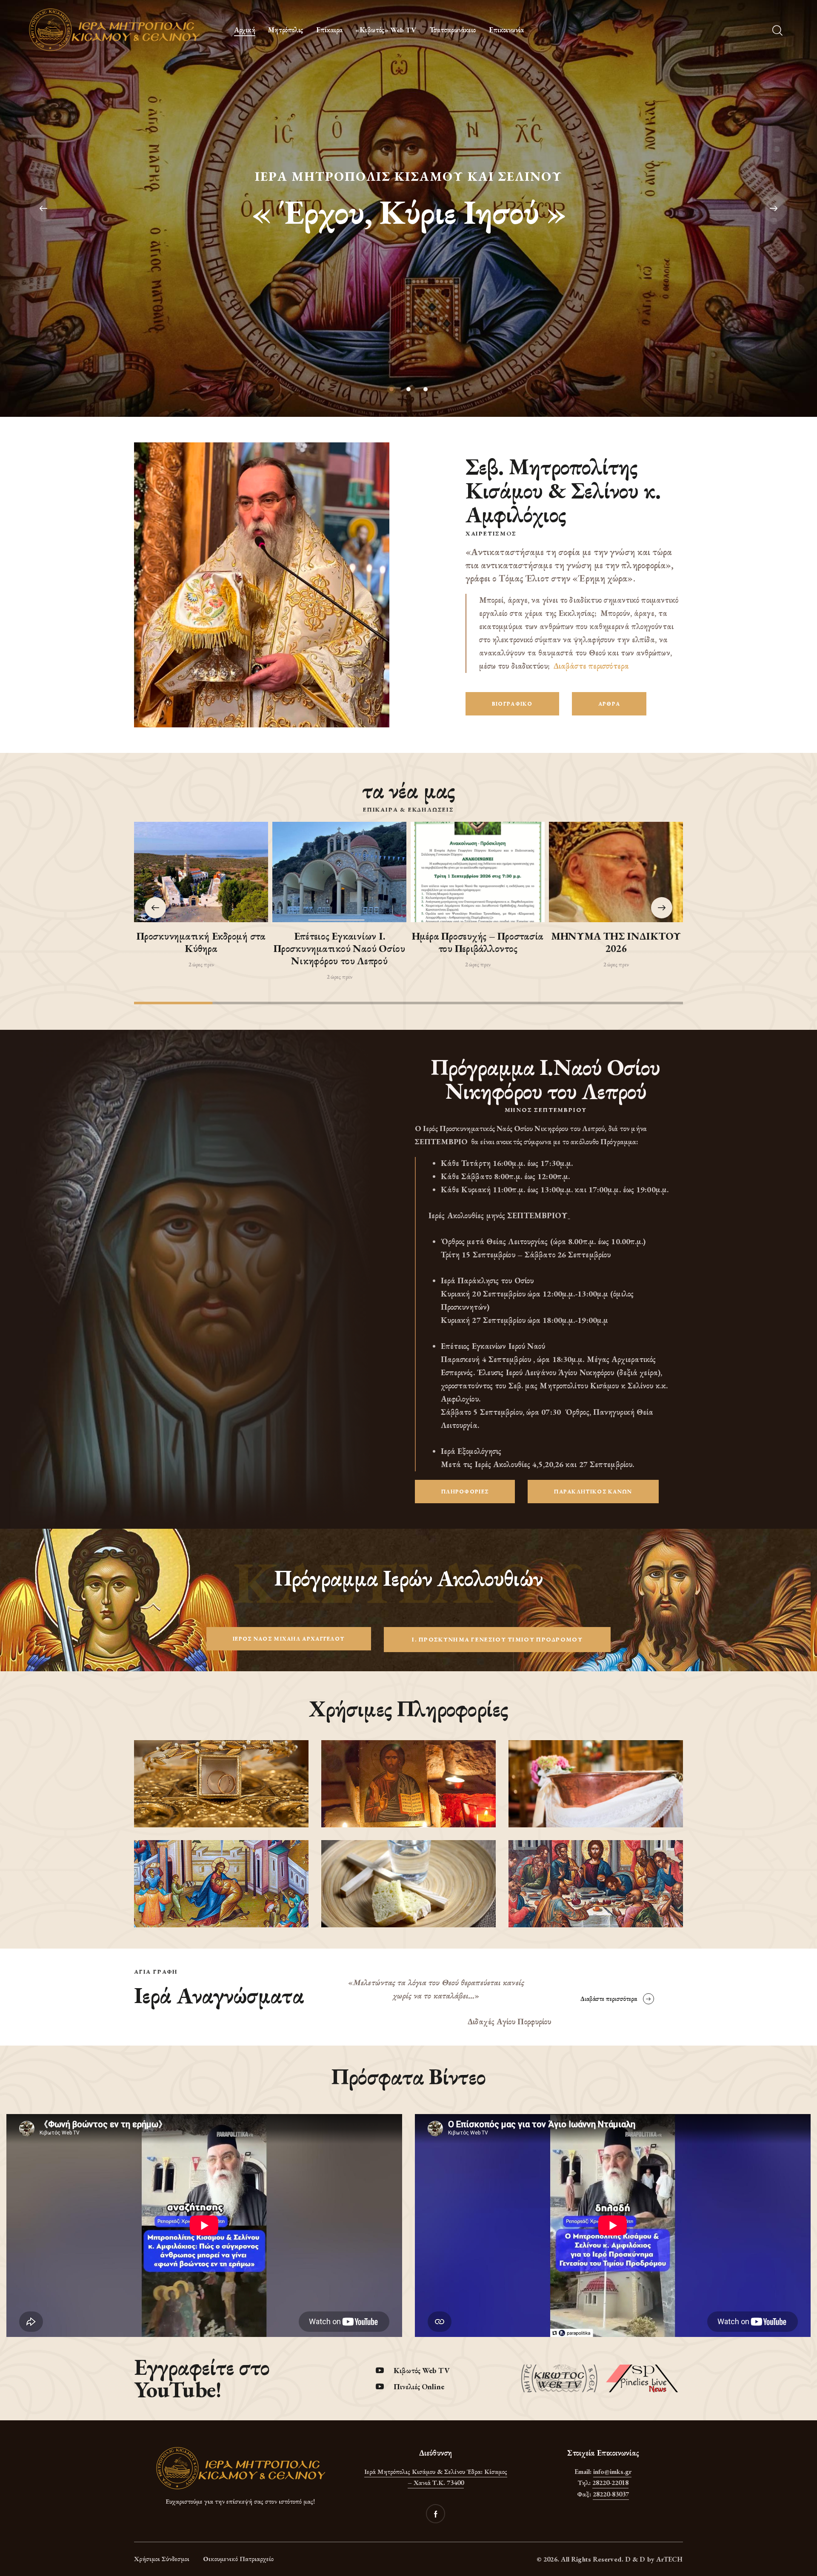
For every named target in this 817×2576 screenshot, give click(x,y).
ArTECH (670, 2559)
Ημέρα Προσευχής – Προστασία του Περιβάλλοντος (478, 943)
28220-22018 (610, 2483)
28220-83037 (611, 2494)
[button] (662, 908)
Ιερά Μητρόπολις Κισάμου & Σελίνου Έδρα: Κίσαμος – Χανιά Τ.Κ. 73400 (436, 2477)
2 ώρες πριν (201, 964)
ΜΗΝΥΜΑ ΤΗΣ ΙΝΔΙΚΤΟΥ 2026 (616, 943)
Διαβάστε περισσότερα (591, 666)
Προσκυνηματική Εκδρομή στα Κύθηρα (201, 943)
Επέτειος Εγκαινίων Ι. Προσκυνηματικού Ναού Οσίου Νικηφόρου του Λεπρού (339, 949)
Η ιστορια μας (409, 239)
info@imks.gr (612, 2472)
